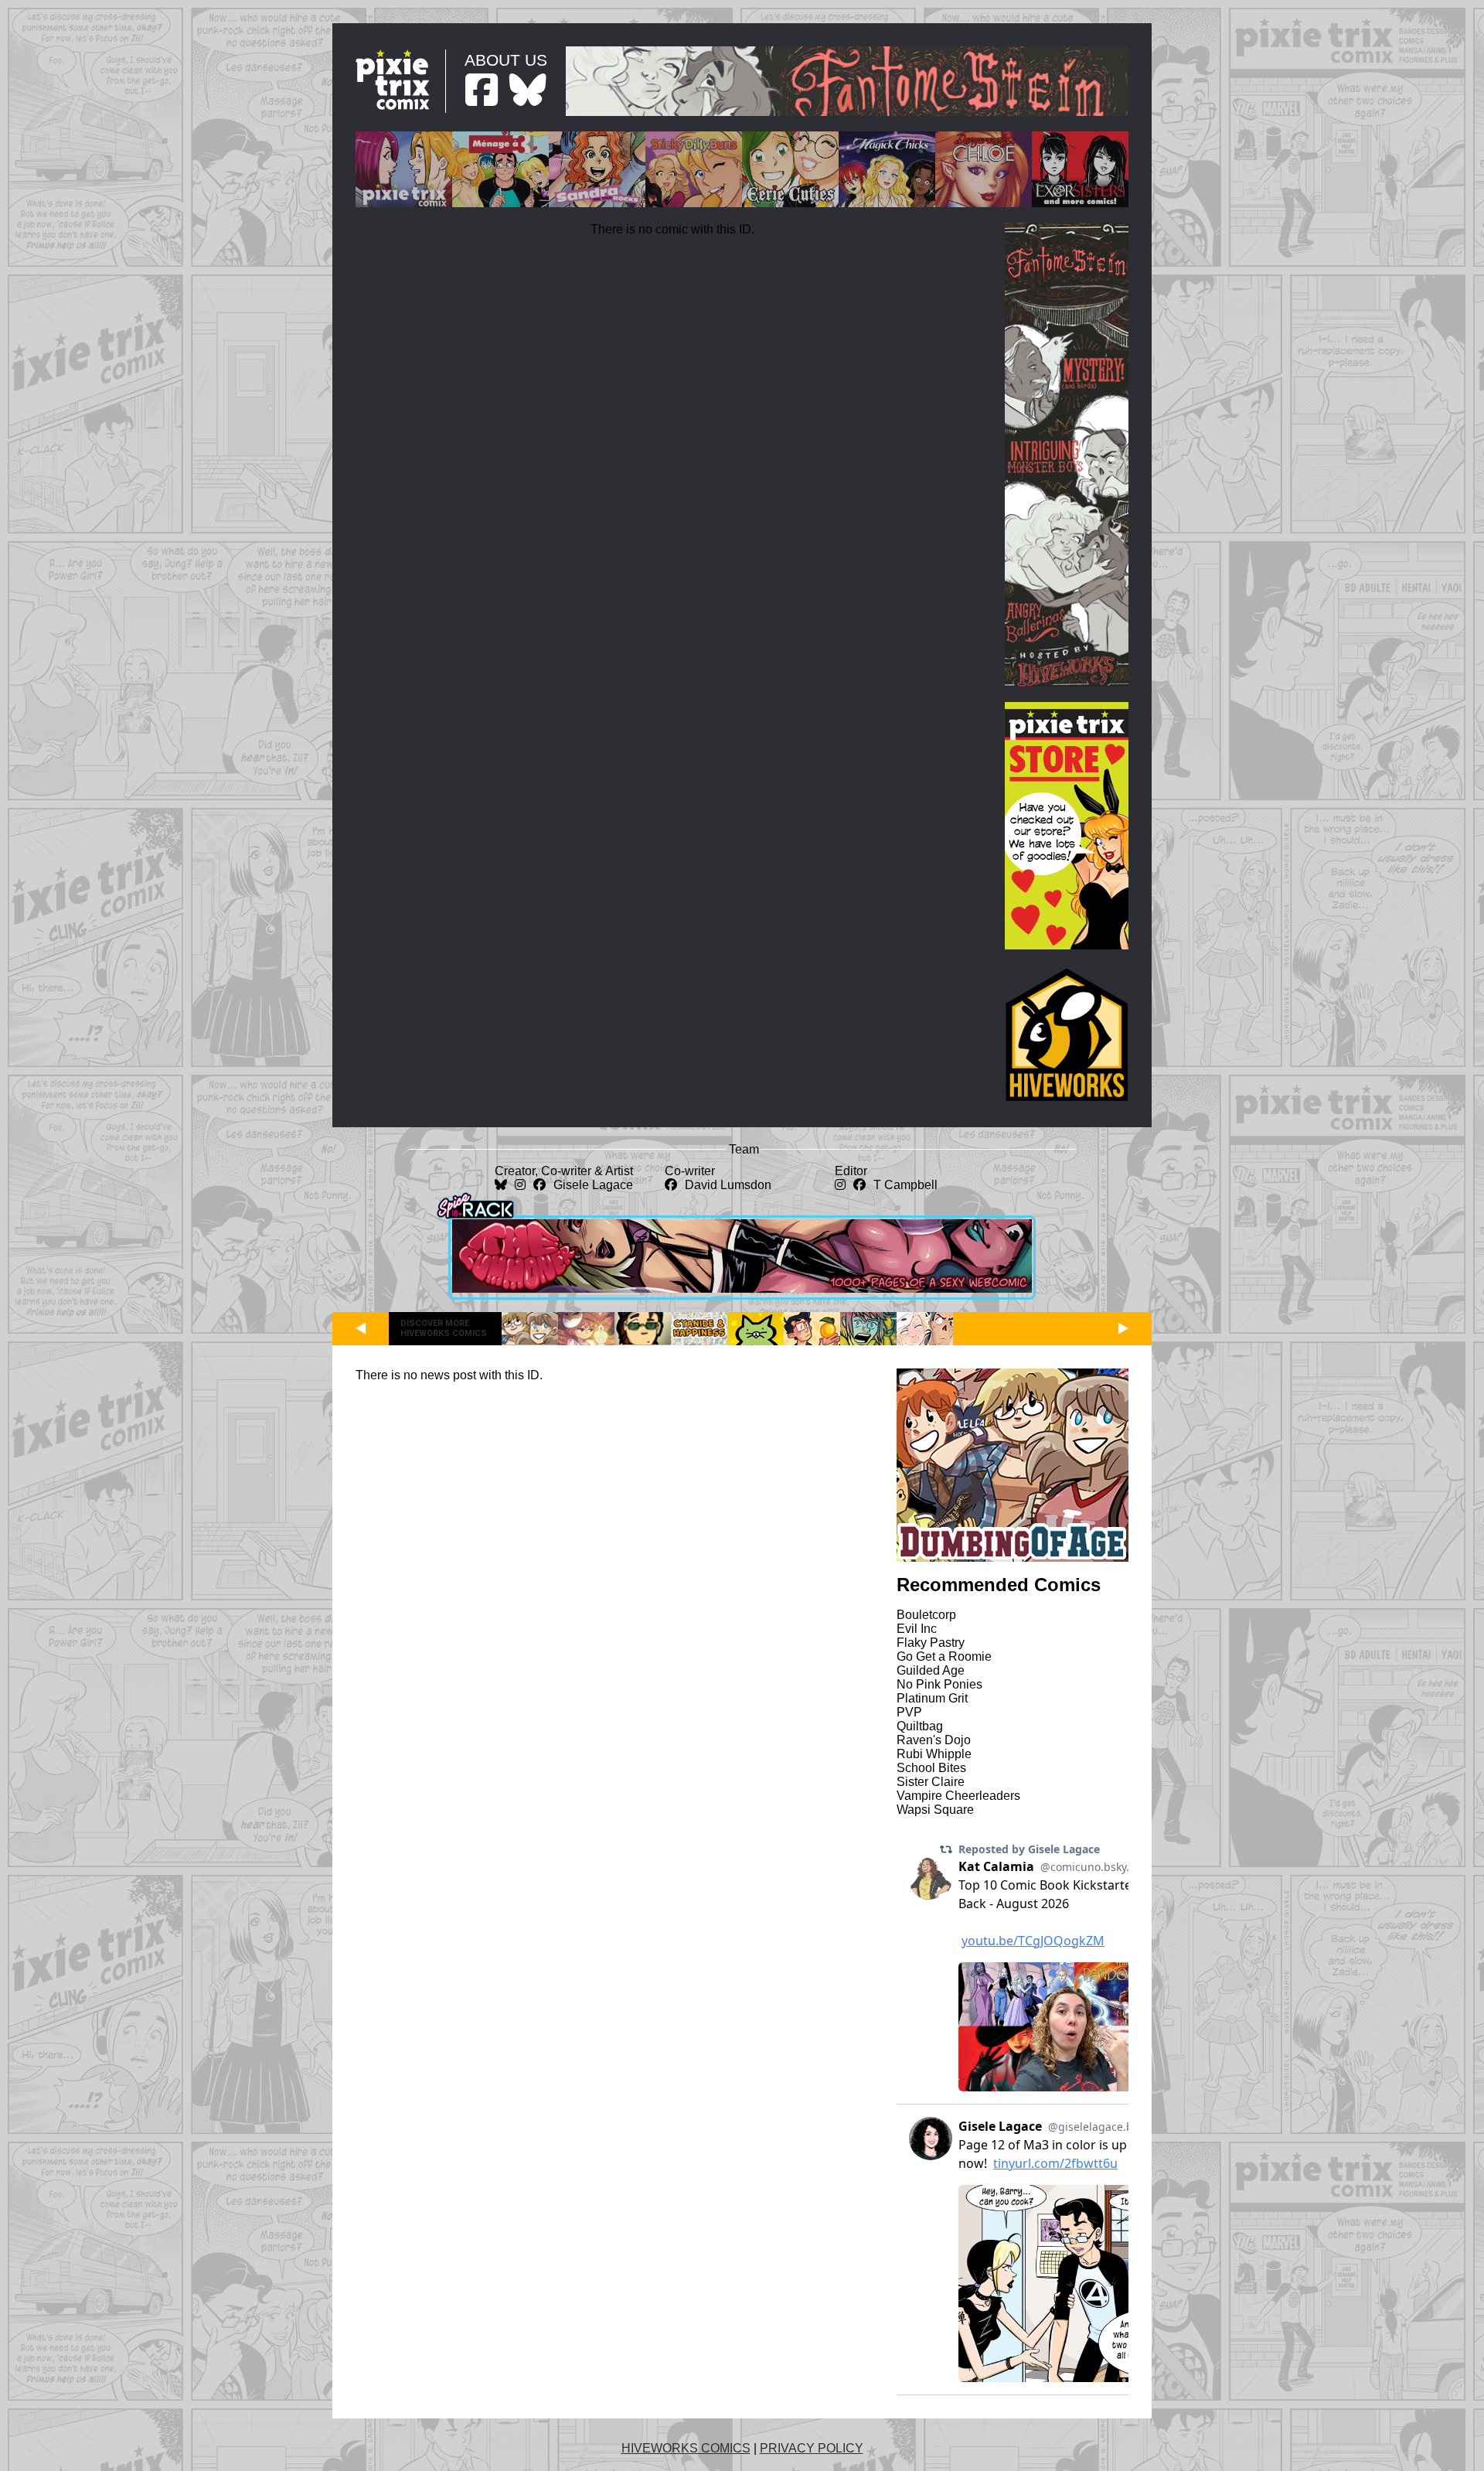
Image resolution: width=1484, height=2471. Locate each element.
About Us (506, 60)
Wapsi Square (935, 1810)
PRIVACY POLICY (812, 2448)
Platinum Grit (932, 1698)
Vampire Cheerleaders (958, 1796)
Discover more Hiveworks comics (444, 1328)
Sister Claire (931, 1782)
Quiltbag (920, 1726)
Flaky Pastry (931, 1643)
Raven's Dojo (934, 1740)
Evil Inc (917, 1629)
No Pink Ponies (939, 1684)
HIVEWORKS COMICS (686, 2448)
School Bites (931, 1768)
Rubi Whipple (934, 1754)
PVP (909, 1712)
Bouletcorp (926, 1615)
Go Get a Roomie (944, 1656)
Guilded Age (931, 1670)
